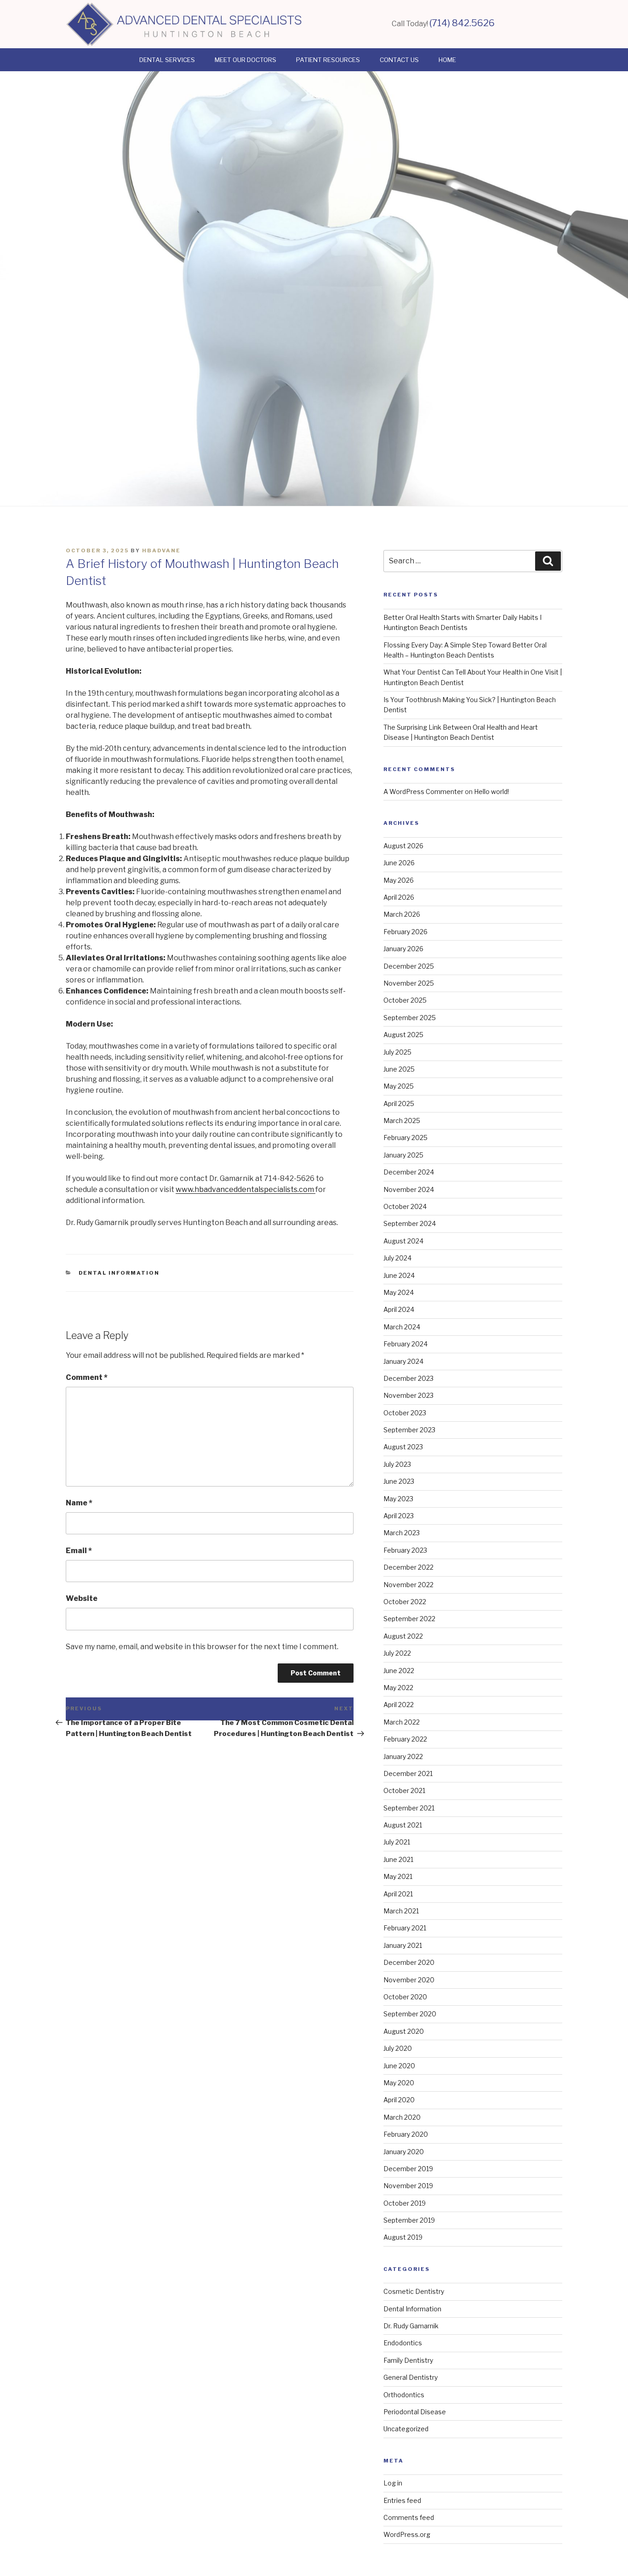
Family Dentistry (408, 2360)
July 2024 (397, 1258)
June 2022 (399, 1671)
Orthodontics (404, 2395)
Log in (393, 2483)
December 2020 (409, 1962)
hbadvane (161, 550)
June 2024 (399, 1275)
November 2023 (408, 1395)
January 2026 (403, 949)
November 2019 (408, 2186)
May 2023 (398, 1499)
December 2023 (408, 1378)
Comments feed (409, 2517)
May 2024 (399, 1292)
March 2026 (402, 914)
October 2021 (404, 1790)
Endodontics (403, 2343)
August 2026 (403, 846)
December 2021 (408, 1773)
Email (79, 1551)
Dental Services (167, 60)
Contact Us (399, 60)
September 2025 (410, 1018)
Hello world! (491, 792)
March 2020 (402, 2117)
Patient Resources (328, 60)
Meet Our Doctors (245, 60)
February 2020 (406, 2134)
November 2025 (409, 983)
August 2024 (403, 1241)
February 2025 (405, 1138)
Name (79, 1503)
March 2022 (402, 1722)
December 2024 (409, 1172)
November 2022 (408, 1585)
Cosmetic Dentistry (414, 2291)
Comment (87, 1377)
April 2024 (399, 1309)
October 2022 (405, 1602)
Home (447, 60)
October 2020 (405, 1997)
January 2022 (403, 1756)
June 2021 (398, 1859)
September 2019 (409, 2220)
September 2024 (410, 1223)
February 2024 (405, 1344)
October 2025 (405, 1000)
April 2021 (398, 1894)
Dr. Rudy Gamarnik (411, 2326)
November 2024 (409, 1189)
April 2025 (399, 1104)
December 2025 (409, 966)
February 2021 (405, 1928)
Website (82, 1598)
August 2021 (403, 1825)
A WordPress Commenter (423, 792)
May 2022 (398, 1688)
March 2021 (401, 1911)
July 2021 (397, 1842)
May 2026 (399, 880)
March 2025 (402, 1121)
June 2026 (399, 863)
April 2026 (399, 897)
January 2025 (403, 1155)
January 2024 (403, 1361)
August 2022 (403, 1636)
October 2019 (405, 2203)
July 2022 (397, 1653)
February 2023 (405, 1550)
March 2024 (402, 1327)
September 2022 (409, 1619)
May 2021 (398, 1876)
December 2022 (408, 1567)
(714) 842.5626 (462, 23)
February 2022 (405, 1739)
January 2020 (404, 2152)
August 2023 (403, 1447)
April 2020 (399, 2100)
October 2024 (405, 1206)
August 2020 (404, 2031)
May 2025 (399, 1086)
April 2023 (399, 1516)
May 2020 (399, 2083)
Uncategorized (406, 2429)
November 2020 (409, 1980)
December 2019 (408, 2169)
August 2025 (403, 1035)
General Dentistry (411, 2377)
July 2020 (398, 2048)
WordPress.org (407, 2534)
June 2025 (399, 1069)
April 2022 (399, 1705)
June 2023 (399, 1481)
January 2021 (403, 1945)
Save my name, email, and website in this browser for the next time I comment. (202, 1647)
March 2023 (402, 1533)
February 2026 (405, 932)
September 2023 (409, 1430)
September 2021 (409, 1808)
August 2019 (403, 2237)
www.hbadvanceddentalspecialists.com (245, 1189)
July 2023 (397, 1464)
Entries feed (402, 2500)
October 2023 (405, 1413)
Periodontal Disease (415, 2412)
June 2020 (399, 2066)
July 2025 (397, 1052)
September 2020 (410, 2014)
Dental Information (119, 1273)
